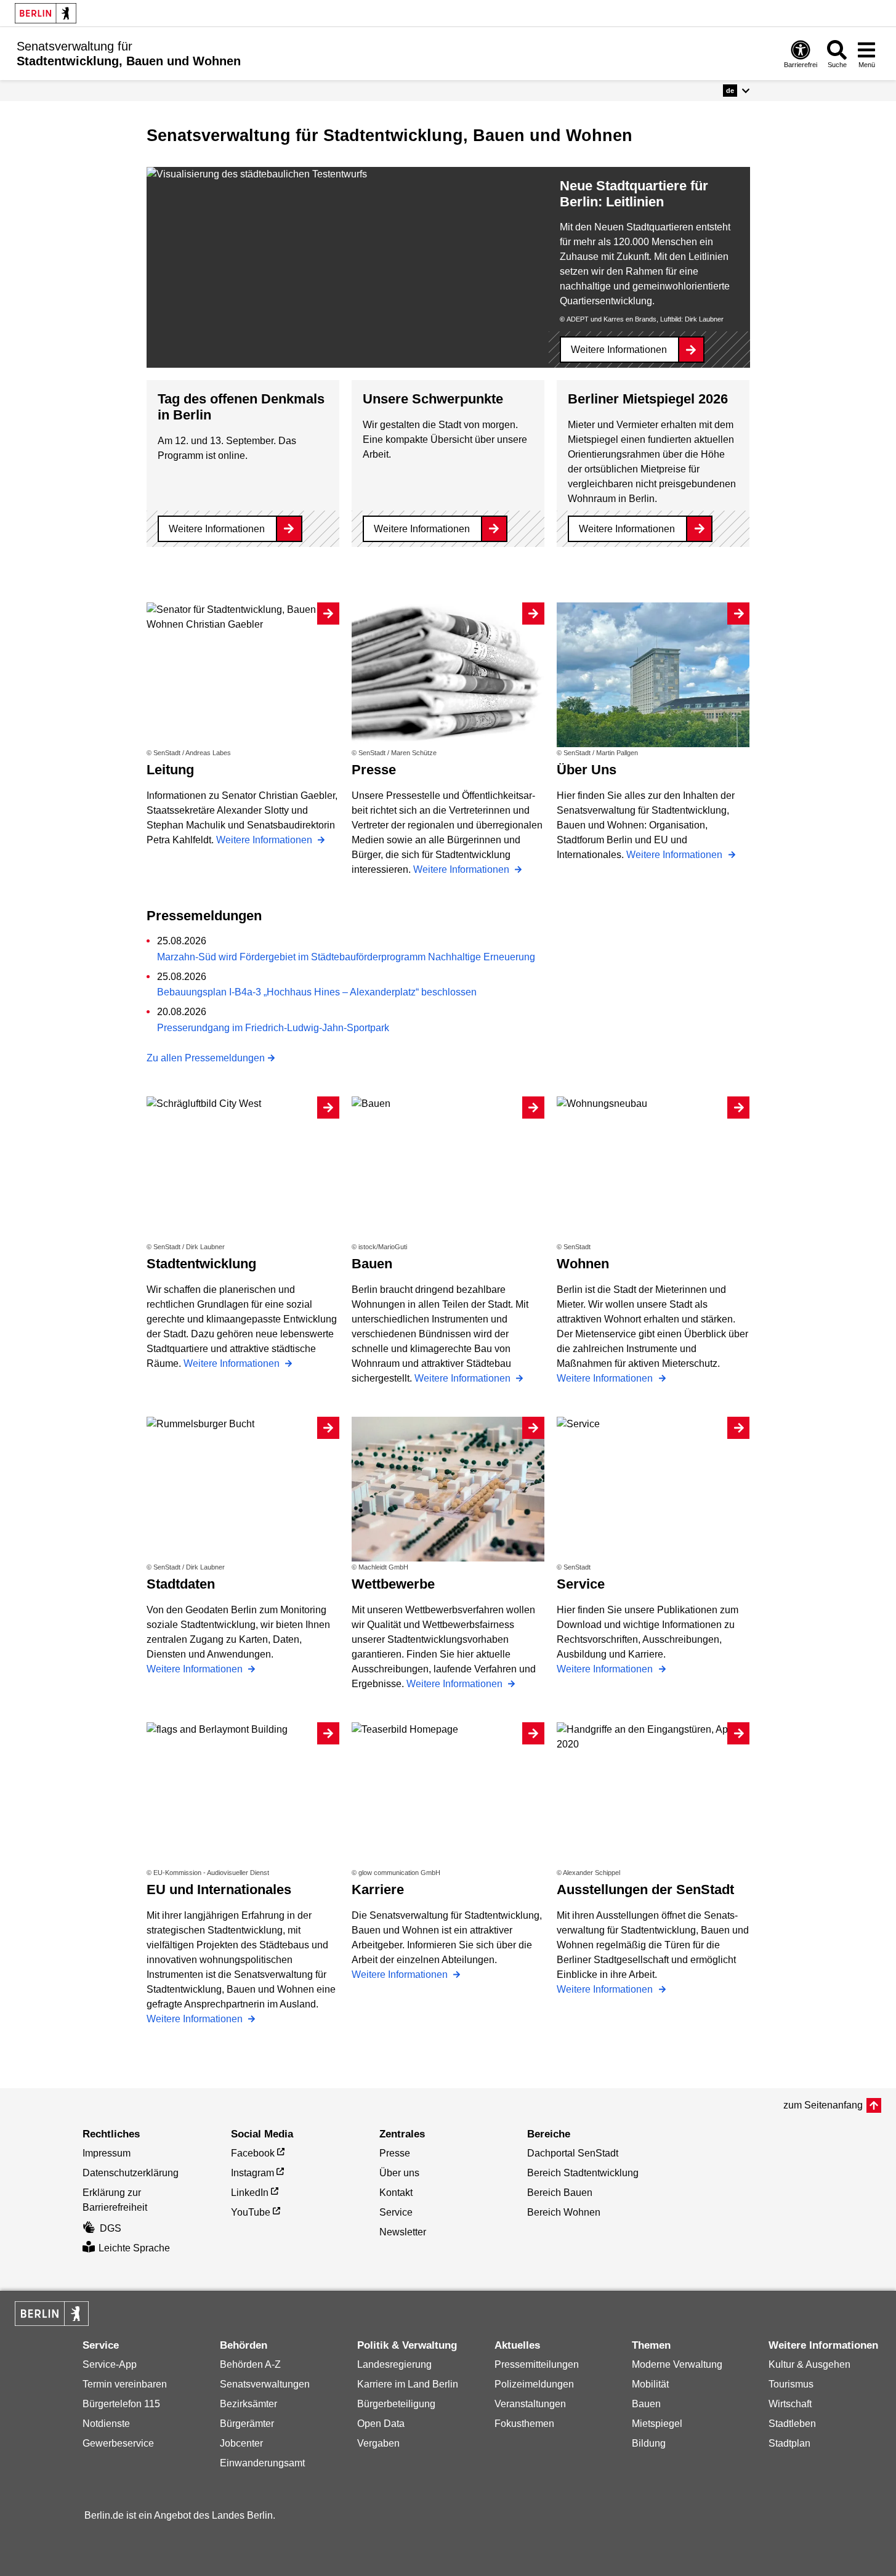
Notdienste (106, 2424)
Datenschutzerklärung (131, 2173)
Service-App (110, 2364)
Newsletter (403, 2232)
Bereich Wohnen (564, 2212)
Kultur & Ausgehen (809, 2364)
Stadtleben (792, 2424)
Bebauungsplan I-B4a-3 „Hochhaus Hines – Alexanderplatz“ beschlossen (317, 992)
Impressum (107, 2153)
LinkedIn (250, 2193)
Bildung (649, 2443)
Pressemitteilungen (537, 2364)
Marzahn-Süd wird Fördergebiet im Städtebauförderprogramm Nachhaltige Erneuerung (346, 957)
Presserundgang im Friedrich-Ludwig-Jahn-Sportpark (273, 1028)
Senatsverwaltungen (265, 2384)
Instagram (252, 2173)
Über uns (399, 2173)
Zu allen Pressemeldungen (206, 1058)
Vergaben (378, 2443)
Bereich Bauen (560, 2193)
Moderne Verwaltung (677, 2364)
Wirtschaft (790, 2404)
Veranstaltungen (530, 2404)
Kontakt (396, 2193)
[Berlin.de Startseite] (46, 13)
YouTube (251, 2212)
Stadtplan (789, 2443)
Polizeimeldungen (534, 2384)
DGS (111, 2228)
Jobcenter (241, 2443)
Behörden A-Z (250, 2364)
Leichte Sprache (134, 2248)
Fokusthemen (524, 2424)
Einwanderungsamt (262, 2463)
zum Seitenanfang (823, 2105)
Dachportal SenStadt (573, 2153)
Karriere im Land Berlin (408, 2384)
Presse (395, 2153)
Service (396, 2212)
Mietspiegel (657, 2424)
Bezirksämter (248, 2404)
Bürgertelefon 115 (121, 2404)
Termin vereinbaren (125, 2384)
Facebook (253, 2153)
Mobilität (650, 2384)
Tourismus (791, 2384)
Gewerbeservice (118, 2443)
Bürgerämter (247, 2424)
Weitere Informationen (619, 350)
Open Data (381, 2424)
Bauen (646, 2404)
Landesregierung (394, 2364)
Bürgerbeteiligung (396, 2404)
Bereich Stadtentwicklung (583, 2173)
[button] (736, 91)
